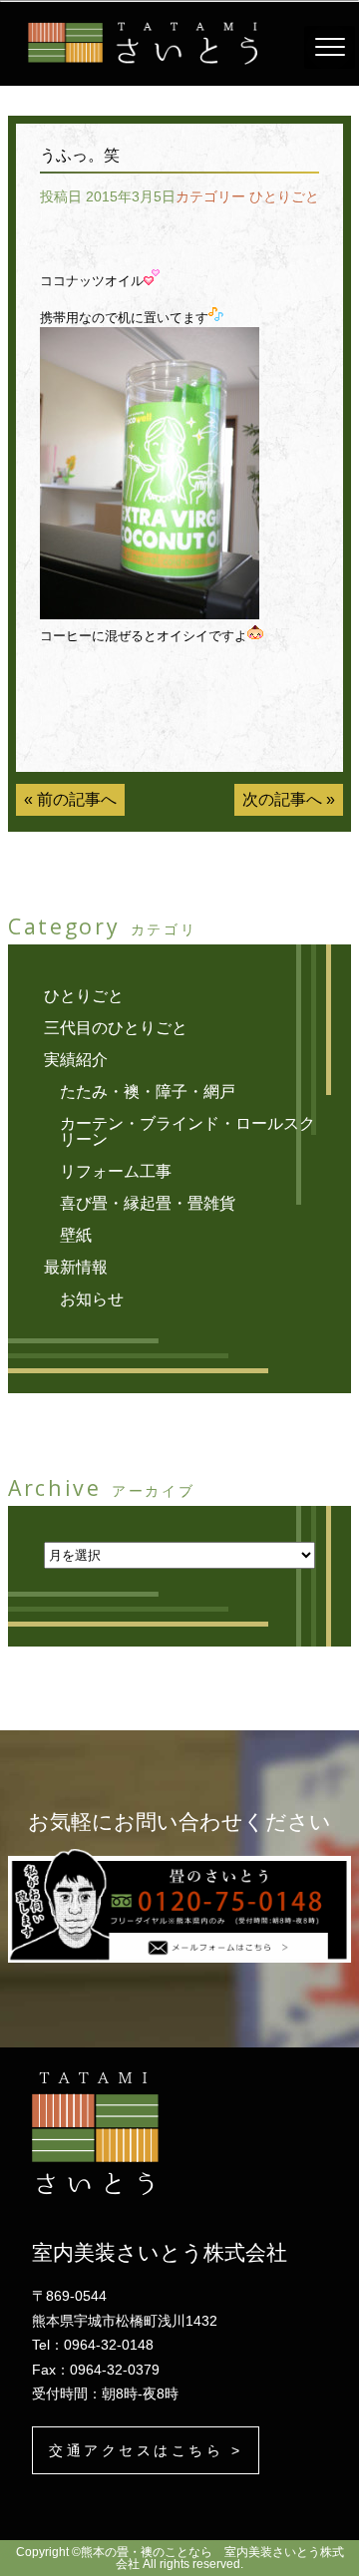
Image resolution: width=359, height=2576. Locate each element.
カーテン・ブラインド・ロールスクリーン (187, 1131)
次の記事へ (282, 799)
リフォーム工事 (116, 1171)
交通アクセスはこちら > (146, 2450)
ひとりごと (284, 196)
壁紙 (76, 1235)
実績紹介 (76, 1060)
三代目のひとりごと (116, 1028)
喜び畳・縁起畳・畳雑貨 (148, 1203)
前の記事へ (77, 799)
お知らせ (92, 1299)
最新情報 (76, 1267)
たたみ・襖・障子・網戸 (148, 1092)
